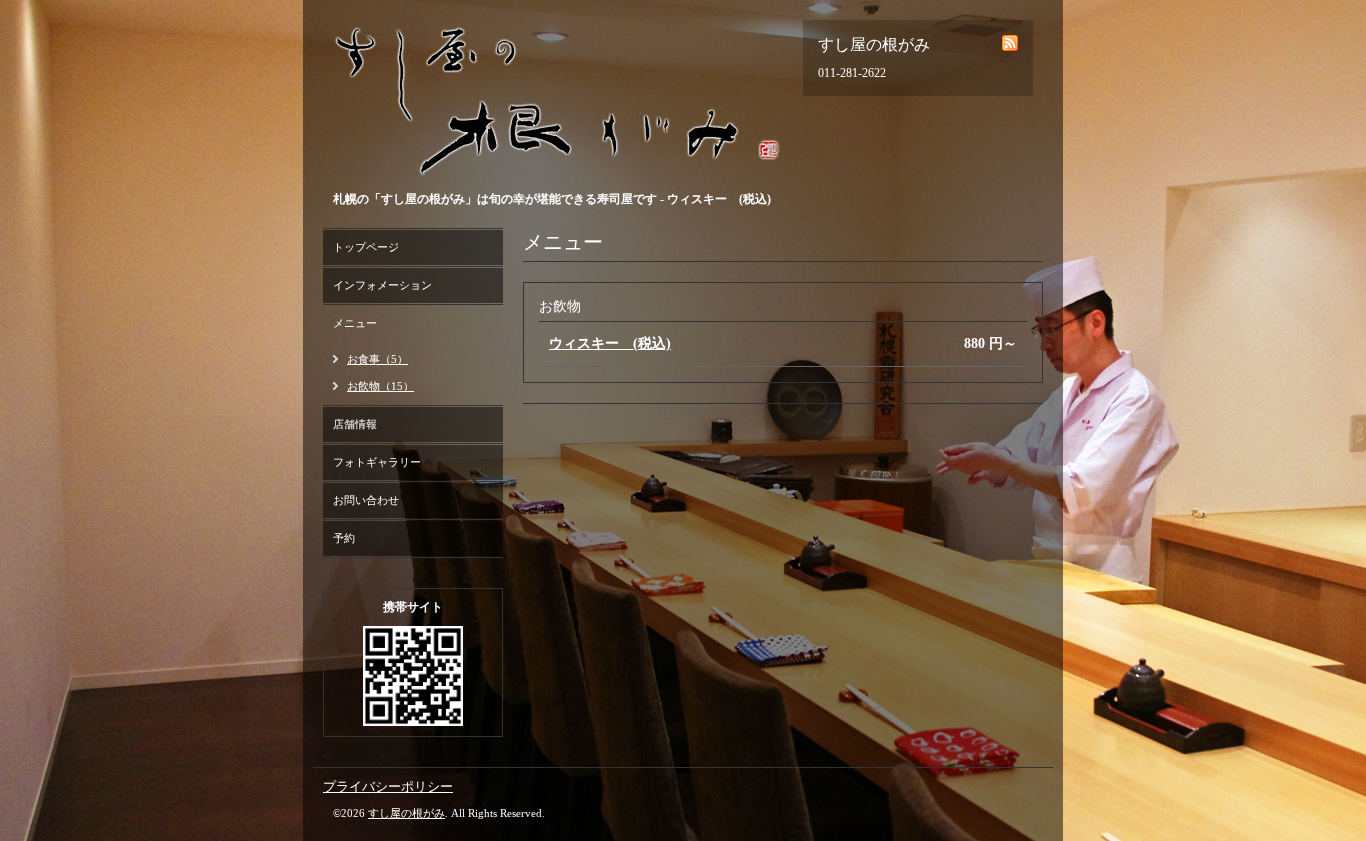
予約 (344, 538)
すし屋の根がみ (406, 813)
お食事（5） (377, 359)
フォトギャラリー (377, 462)
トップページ (366, 247)
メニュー (355, 323)
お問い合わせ (366, 500)
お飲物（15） (380, 386)
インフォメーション (382, 285)
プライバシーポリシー (388, 786)
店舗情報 (355, 424)
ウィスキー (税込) (610, 343)
